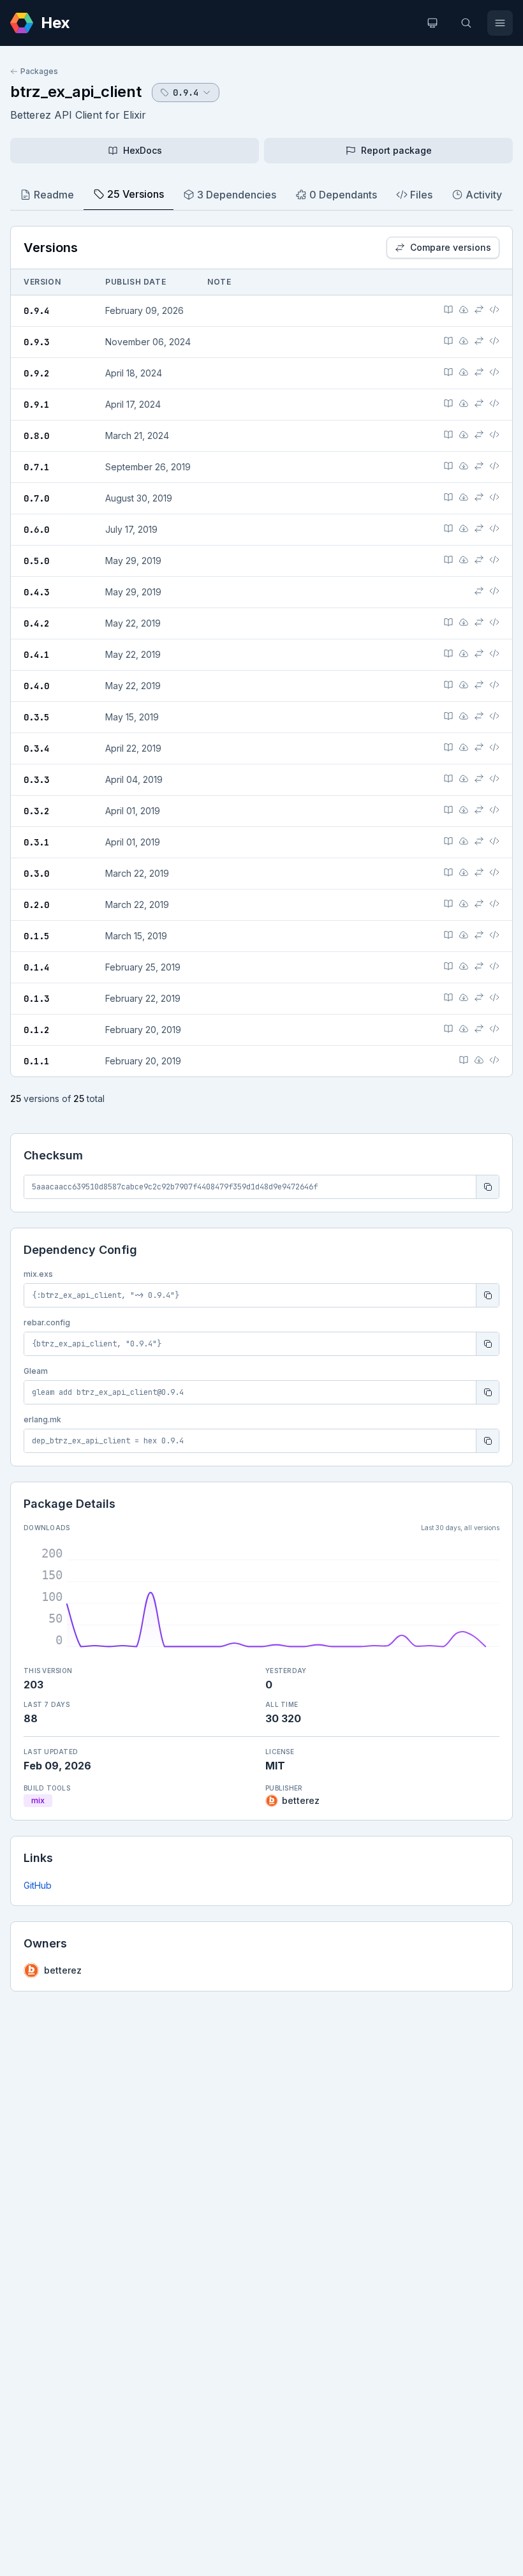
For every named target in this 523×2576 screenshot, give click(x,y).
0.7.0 (36, 498)
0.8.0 (36, 436)
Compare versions (451, 247)
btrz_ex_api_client (76, 92)
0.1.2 (36, 1030)
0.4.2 (36, 623)
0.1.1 (36, 1061)
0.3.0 (36, 874)
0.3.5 (36, 717)
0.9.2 (36, 373)
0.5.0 (36, 561)
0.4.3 (36, 592)
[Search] (466, 23)
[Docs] (448, 309)
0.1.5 (36, 936)
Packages (39, 71)
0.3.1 (36, 842)
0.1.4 (36, 967)
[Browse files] (494, 309)
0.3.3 (36, 780)
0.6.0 (36, 530)
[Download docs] (464, 309)
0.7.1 (36, 467)
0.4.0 (36, 686)
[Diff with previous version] (479, 309)
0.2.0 (36, 905)
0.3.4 (36, 748)
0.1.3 (36, 999)
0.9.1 (36, 405)
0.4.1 (36, 655)
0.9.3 (36, 342)
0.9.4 (36, 311)
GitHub (38, 1885)
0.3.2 (36, 811)
